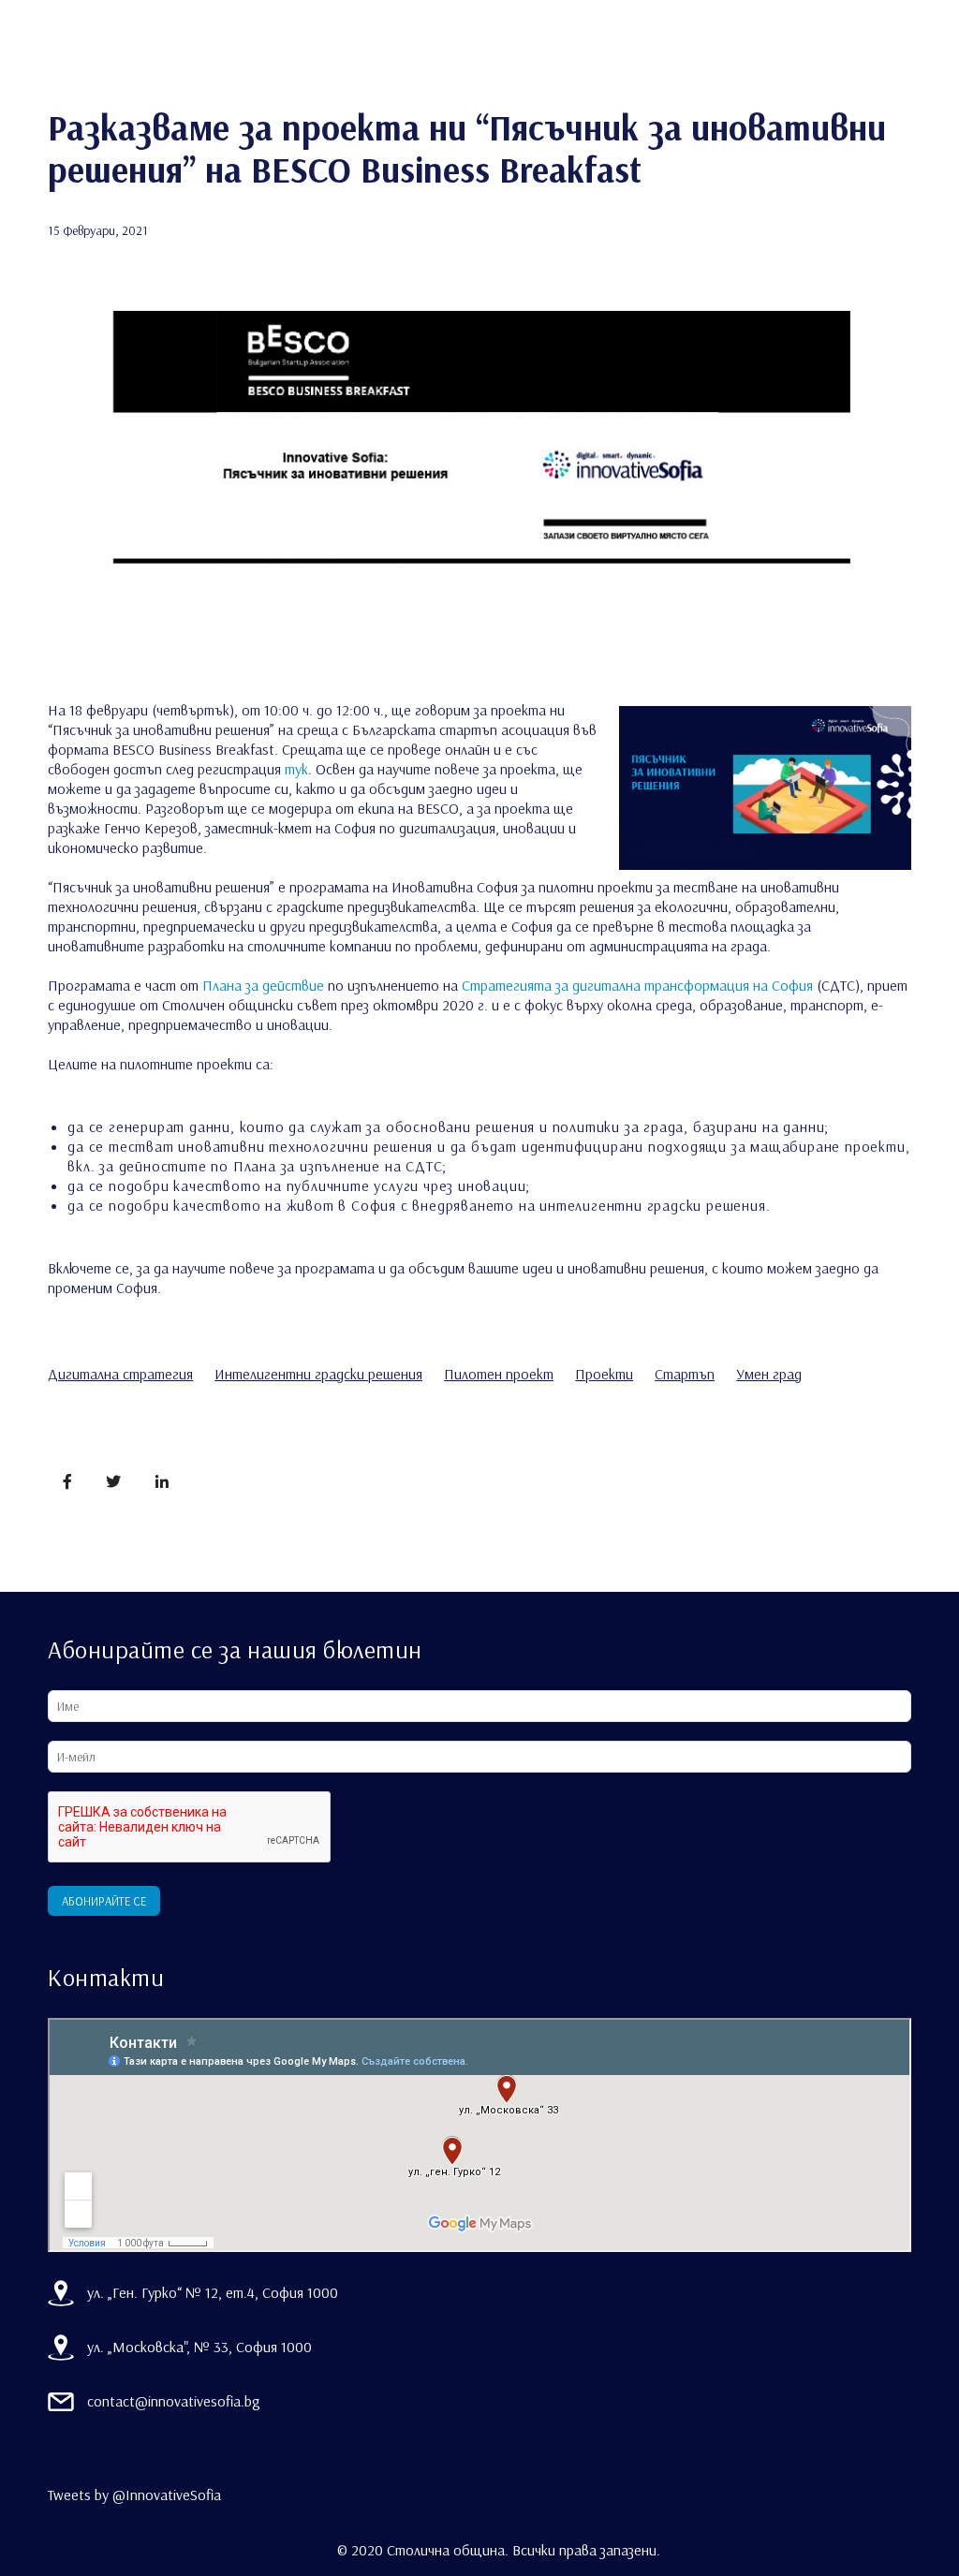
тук (296, 769)
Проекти (604, 1374)
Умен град (769, 1374)
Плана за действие (263, 985)
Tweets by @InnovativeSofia (134, 2495)
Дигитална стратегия (120, 1374)
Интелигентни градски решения (318, 1374)
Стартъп (685, 1374)
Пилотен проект (499, 1374)
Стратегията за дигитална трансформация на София (637, 985)
